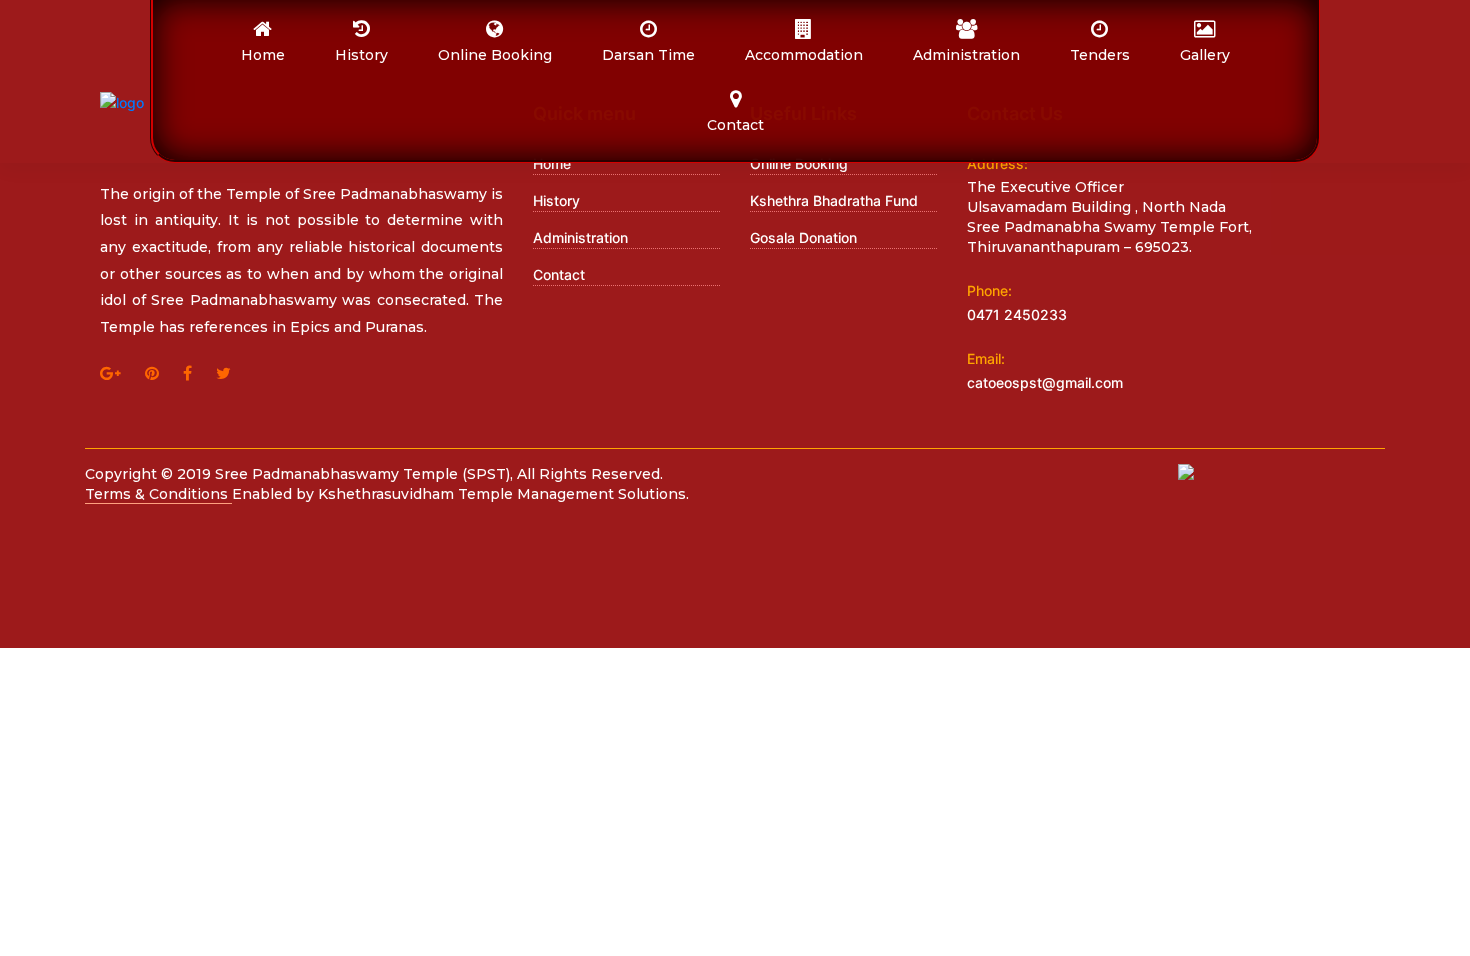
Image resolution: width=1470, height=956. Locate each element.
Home (552, 163)
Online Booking (799, 163)
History (556, 200)
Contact (559, 274)
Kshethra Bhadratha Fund (834, 200)
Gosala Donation (803, 237)
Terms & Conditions (158, 494)
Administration (580, 237)
